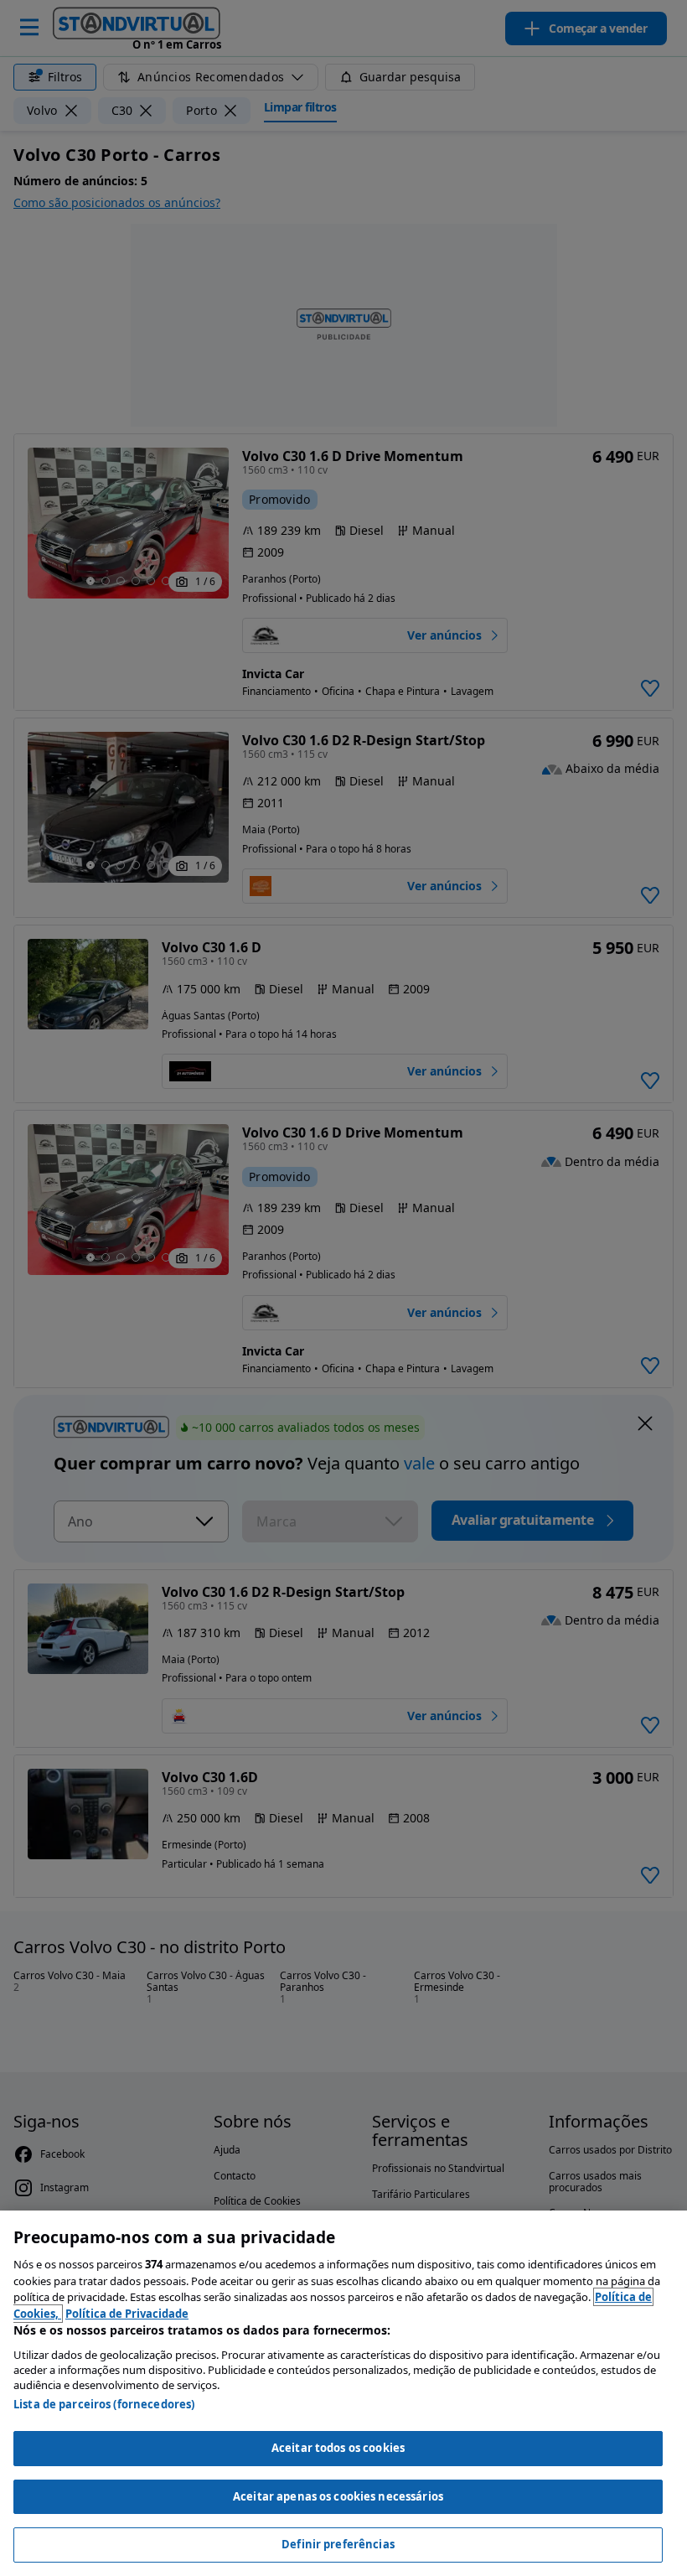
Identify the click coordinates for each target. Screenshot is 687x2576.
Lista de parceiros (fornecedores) (104, 2404)
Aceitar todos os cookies (338, 2448)
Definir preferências (338, 2544)
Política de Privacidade (127, 2314)
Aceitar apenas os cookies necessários (338, 2496)
